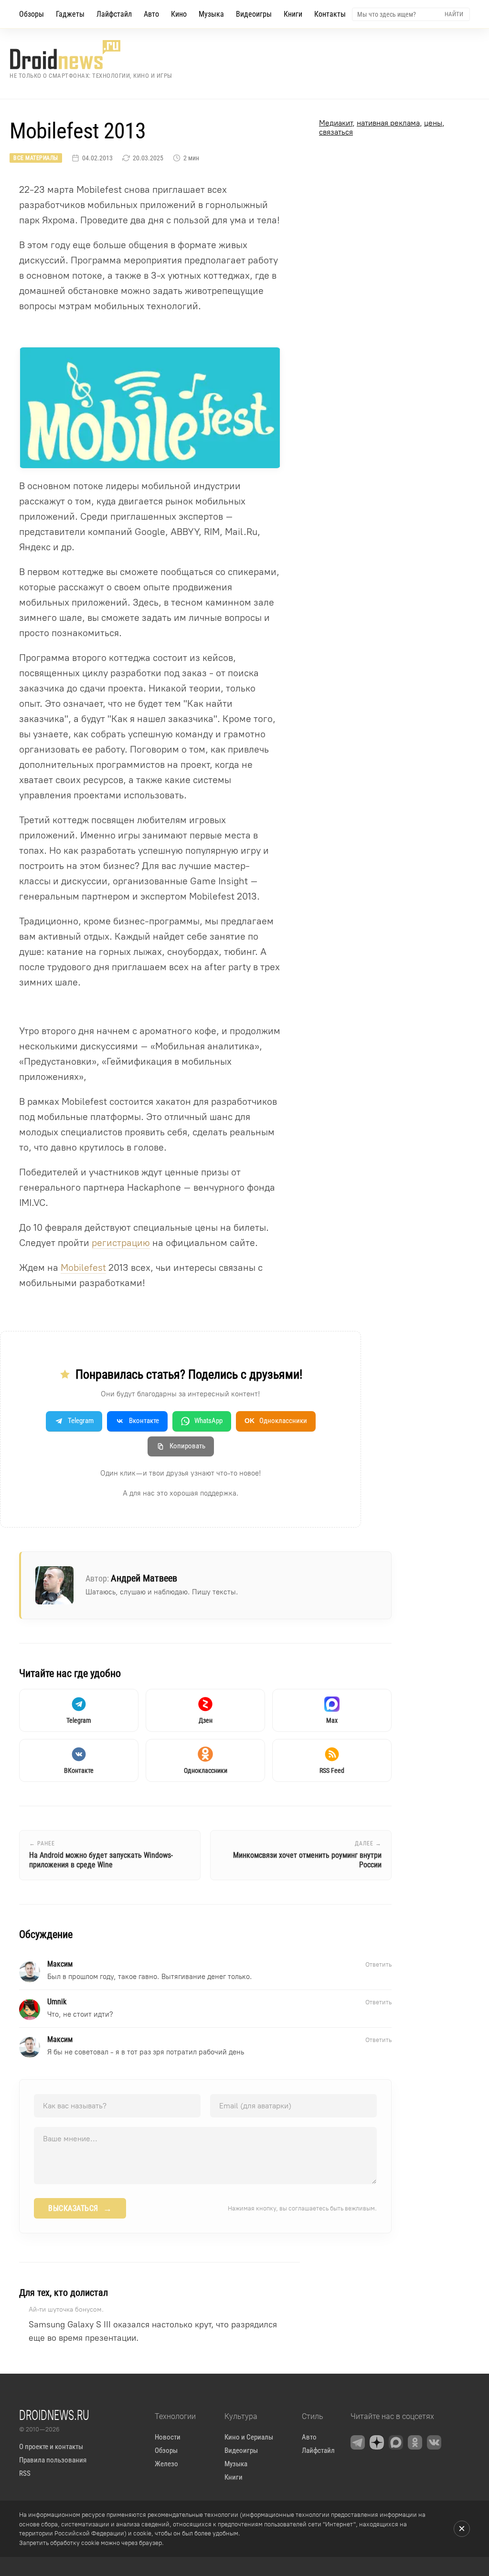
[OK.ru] (415, 2442)
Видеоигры (254, 14)
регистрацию (121, 1243)
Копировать (187, 1446)
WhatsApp (208, 1421)
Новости (168, 2437)
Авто (151, 14)
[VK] (434, 2442)
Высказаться (80, 2209)
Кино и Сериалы (249, 2437)
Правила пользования (53, 2460)
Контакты (330, 14)
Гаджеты (70, 14)
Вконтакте (144, 1421)
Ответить (378, 1964)
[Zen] (377, 2442)
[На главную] (91, 55)
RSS (25, 2473)
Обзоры (32, 14)
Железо (166, 2464)
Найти (454, 14)
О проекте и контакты (51, 2447)
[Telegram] (358, 2442)
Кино (179, 14)
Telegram (81, 1421)
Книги (293, 14)
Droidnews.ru (54, 2415)
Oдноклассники (276, 1421)
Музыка (211, 14)
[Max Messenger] (396, 2442)
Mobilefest (83, 1267)
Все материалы (36, 158)
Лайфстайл (114, 14)
